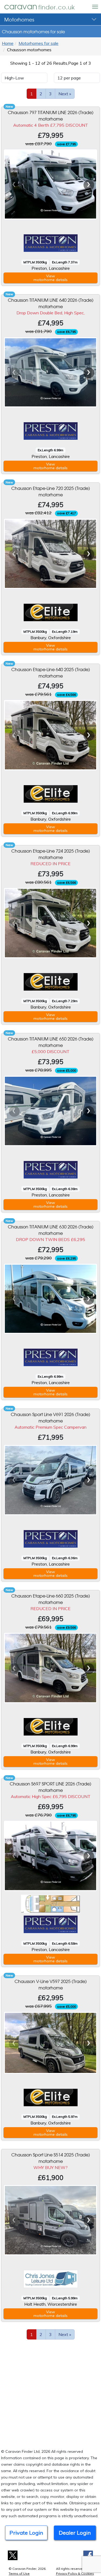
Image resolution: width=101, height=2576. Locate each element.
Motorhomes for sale (39, 43)
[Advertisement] (50, 2393)
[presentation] (14, 185)
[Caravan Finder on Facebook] (88, 2555)
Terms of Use (19, 2573)
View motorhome (50, 278)
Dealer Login (75, 2533)
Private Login (26, 2533)
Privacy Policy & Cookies (75, 2573)
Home (8, 43)
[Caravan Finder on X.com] (13, 2555)
